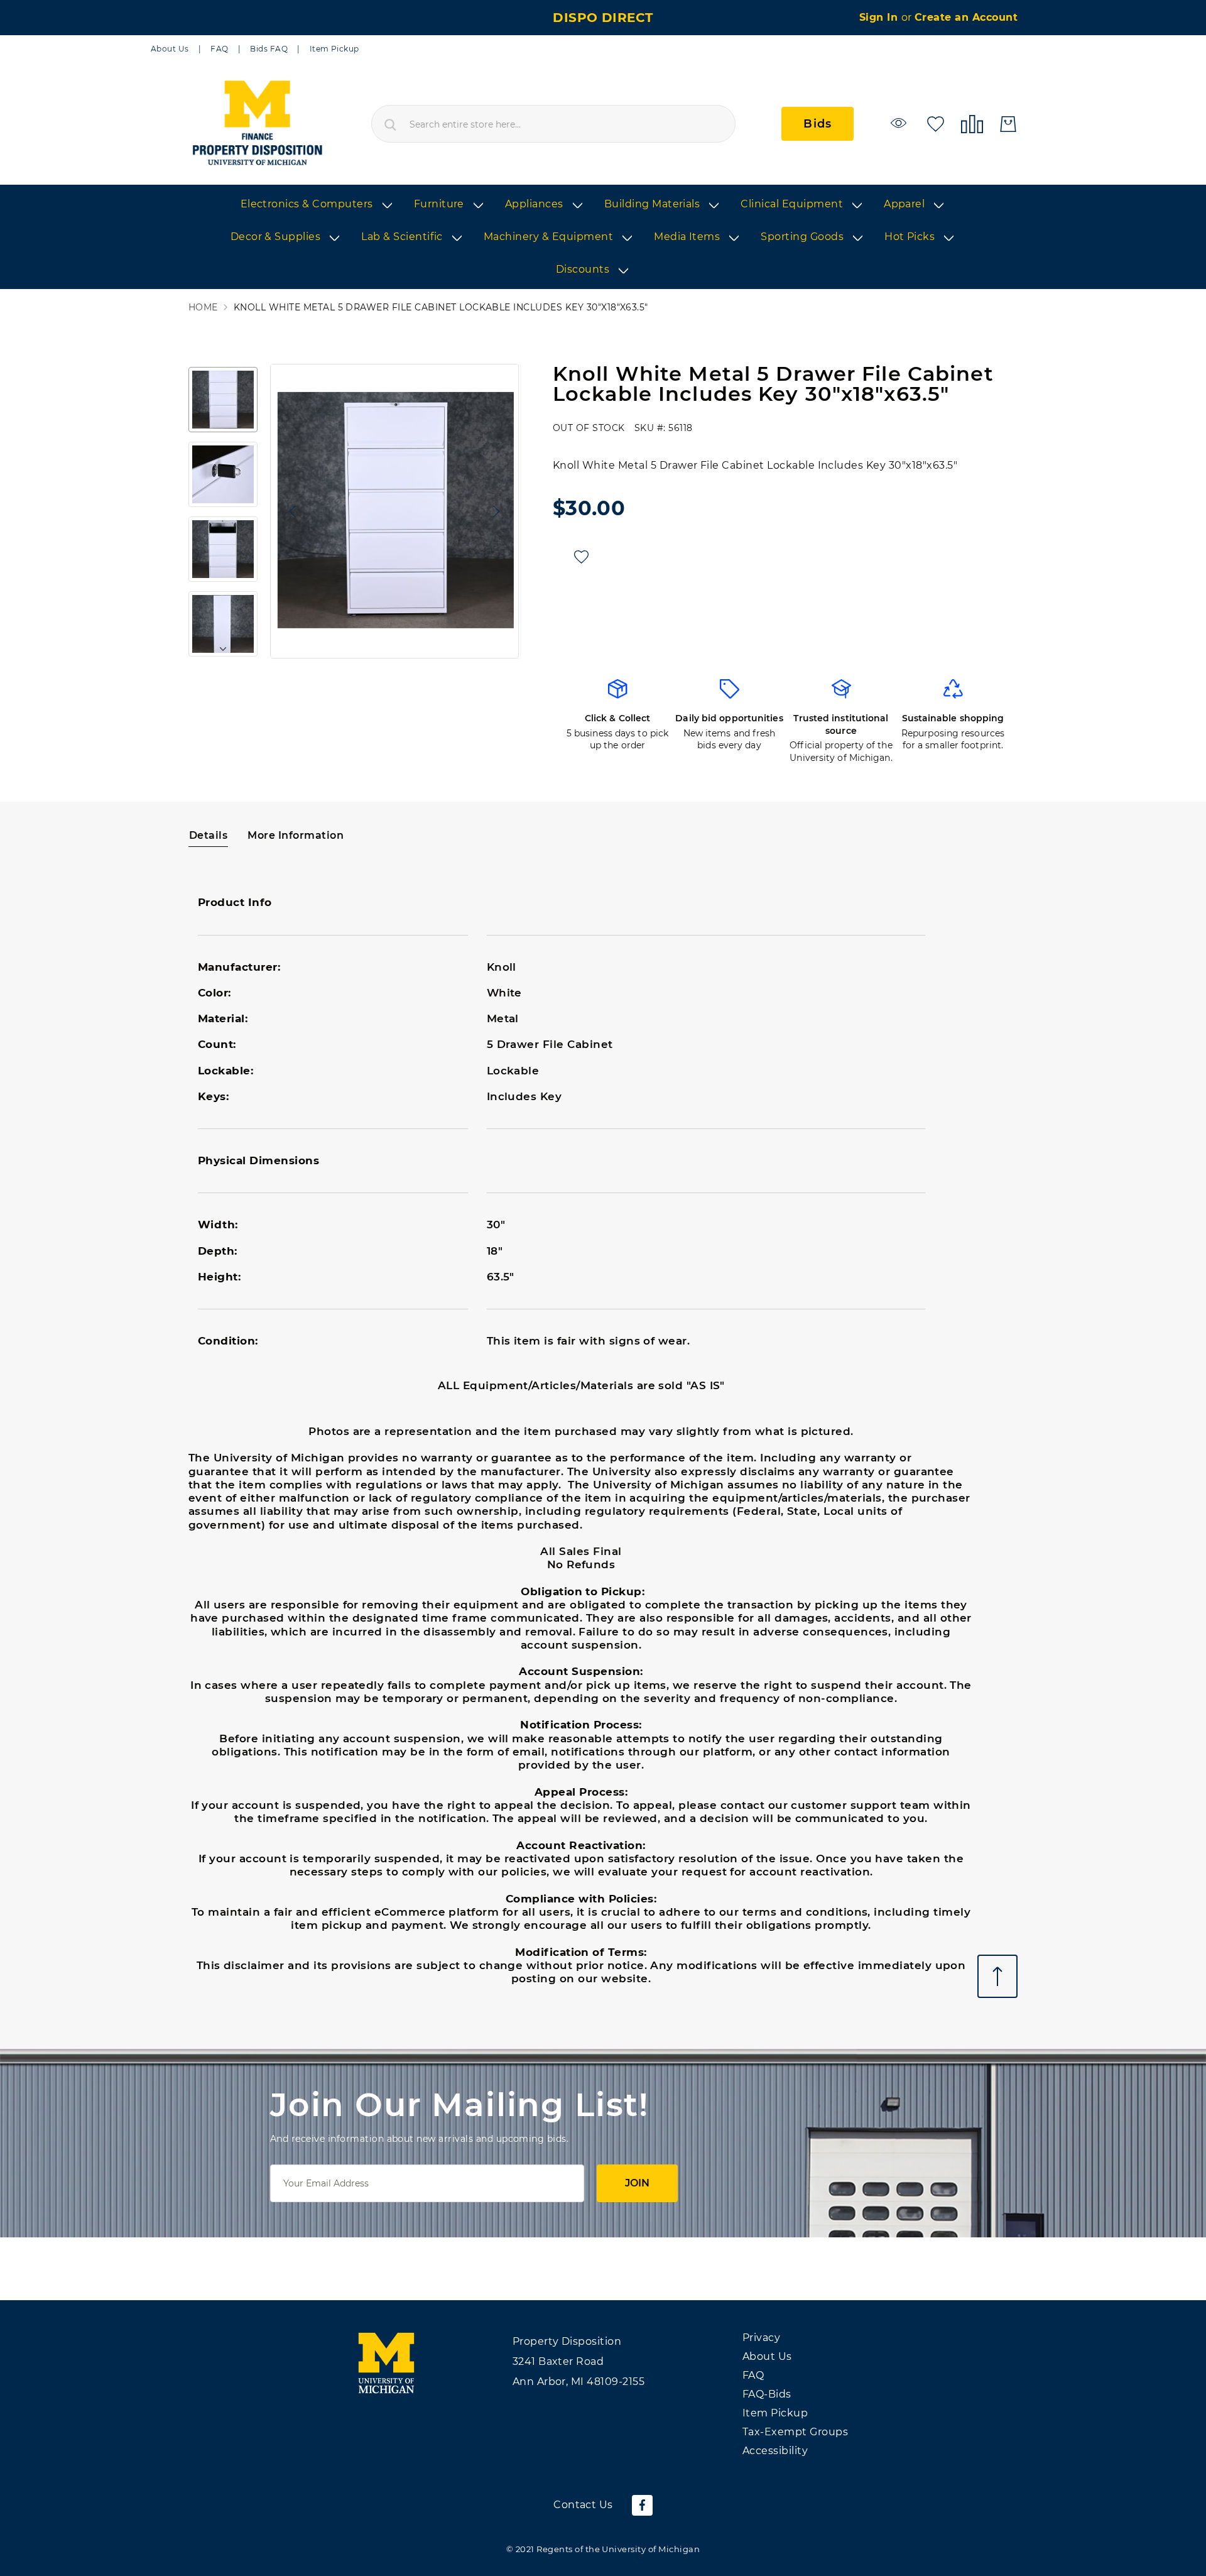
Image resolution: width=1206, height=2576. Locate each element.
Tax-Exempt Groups (795, 2432)
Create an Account (966, 17)
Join (637, 2183)
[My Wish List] (936, 123)
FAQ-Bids (767, 2394)
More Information (296, 835)
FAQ (219, 49)
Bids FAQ (269, 49)
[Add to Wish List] (581, 557)
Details (208, 835)
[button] (290, 511)
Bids (818, 124)
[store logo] (257, 124)
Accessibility (775, 2451)
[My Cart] (1008, 124)
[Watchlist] (900, 123)
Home (203, 308)
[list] (603, 237)
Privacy (761, 2338)
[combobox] (553, 124)
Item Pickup (334, 49)
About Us (170, 49)
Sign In (880, 17)
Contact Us (583, 2505)
